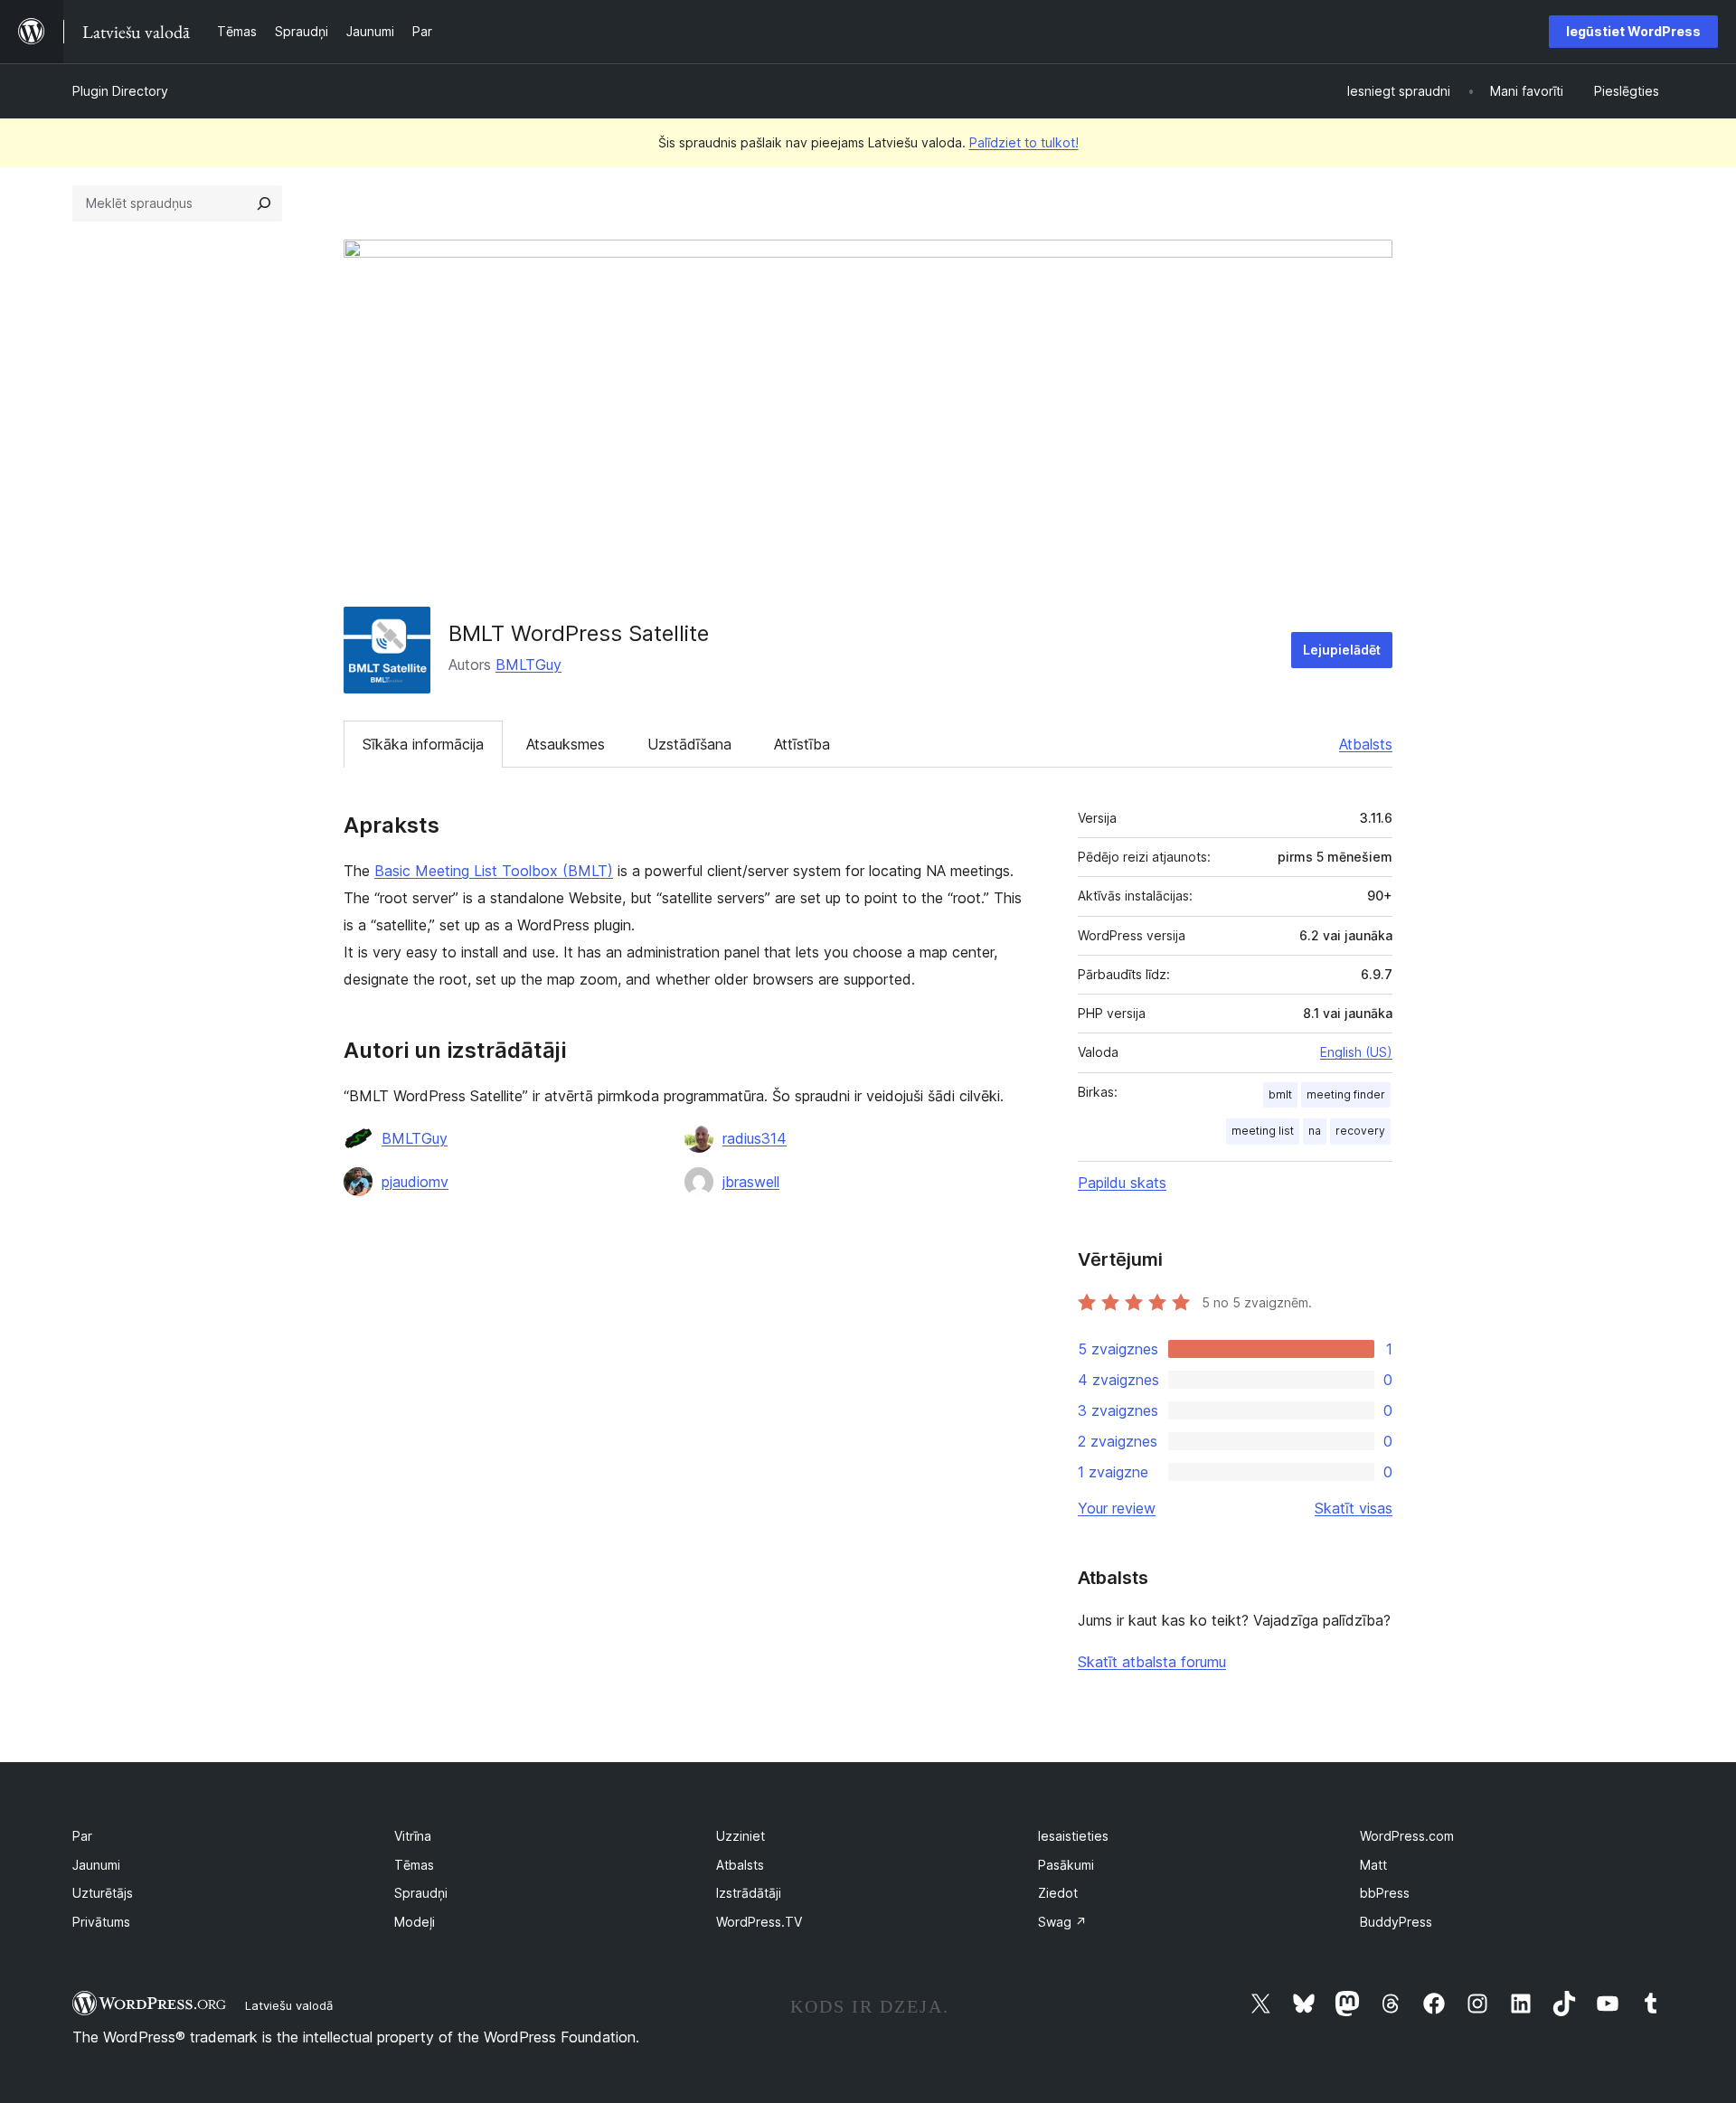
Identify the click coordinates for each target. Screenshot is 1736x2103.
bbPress (1385, 1893)
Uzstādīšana (689, 744)
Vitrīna (413, 1836)
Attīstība (802, 744)
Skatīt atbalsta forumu (1152, 1662)
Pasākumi (1066, 1865)
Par (82, 1836)
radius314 (755, 1138)
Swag (1062, 1922)
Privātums (101, 1922)
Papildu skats (1122, 1183)
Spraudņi (421, 1893)
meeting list (1263, 1131)
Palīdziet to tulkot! (1024, 142)
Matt (1373, 1865)
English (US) (1356, 1052)
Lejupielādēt (1342, 650)
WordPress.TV (759, 1922)
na (1315, 1131)
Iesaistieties (1073, 1836)
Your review (1117, 1508)
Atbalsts (1366, 744)
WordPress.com (1407, 1836)
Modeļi (415, 1922)
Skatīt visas (1354, 1508)
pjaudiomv (415, 1182)
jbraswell (751, 1182)
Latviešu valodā (289, 2005)
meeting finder (1346, 1094)
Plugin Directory (120, 91)
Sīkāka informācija (423, 744)
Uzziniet (741, 1836)
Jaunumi (96, 1865)
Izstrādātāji (749, 1893)
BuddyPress (1396, 1922)
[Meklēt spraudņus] (264, 203)
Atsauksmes (566, 744)
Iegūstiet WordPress (1633, 31)
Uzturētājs (103, 1893)
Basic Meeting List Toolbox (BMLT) (494, 871)
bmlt (1280, 1094)
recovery (1360, 1131)
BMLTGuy (528, 665)
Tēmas (414, 1865)
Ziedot (1058, 1893)
